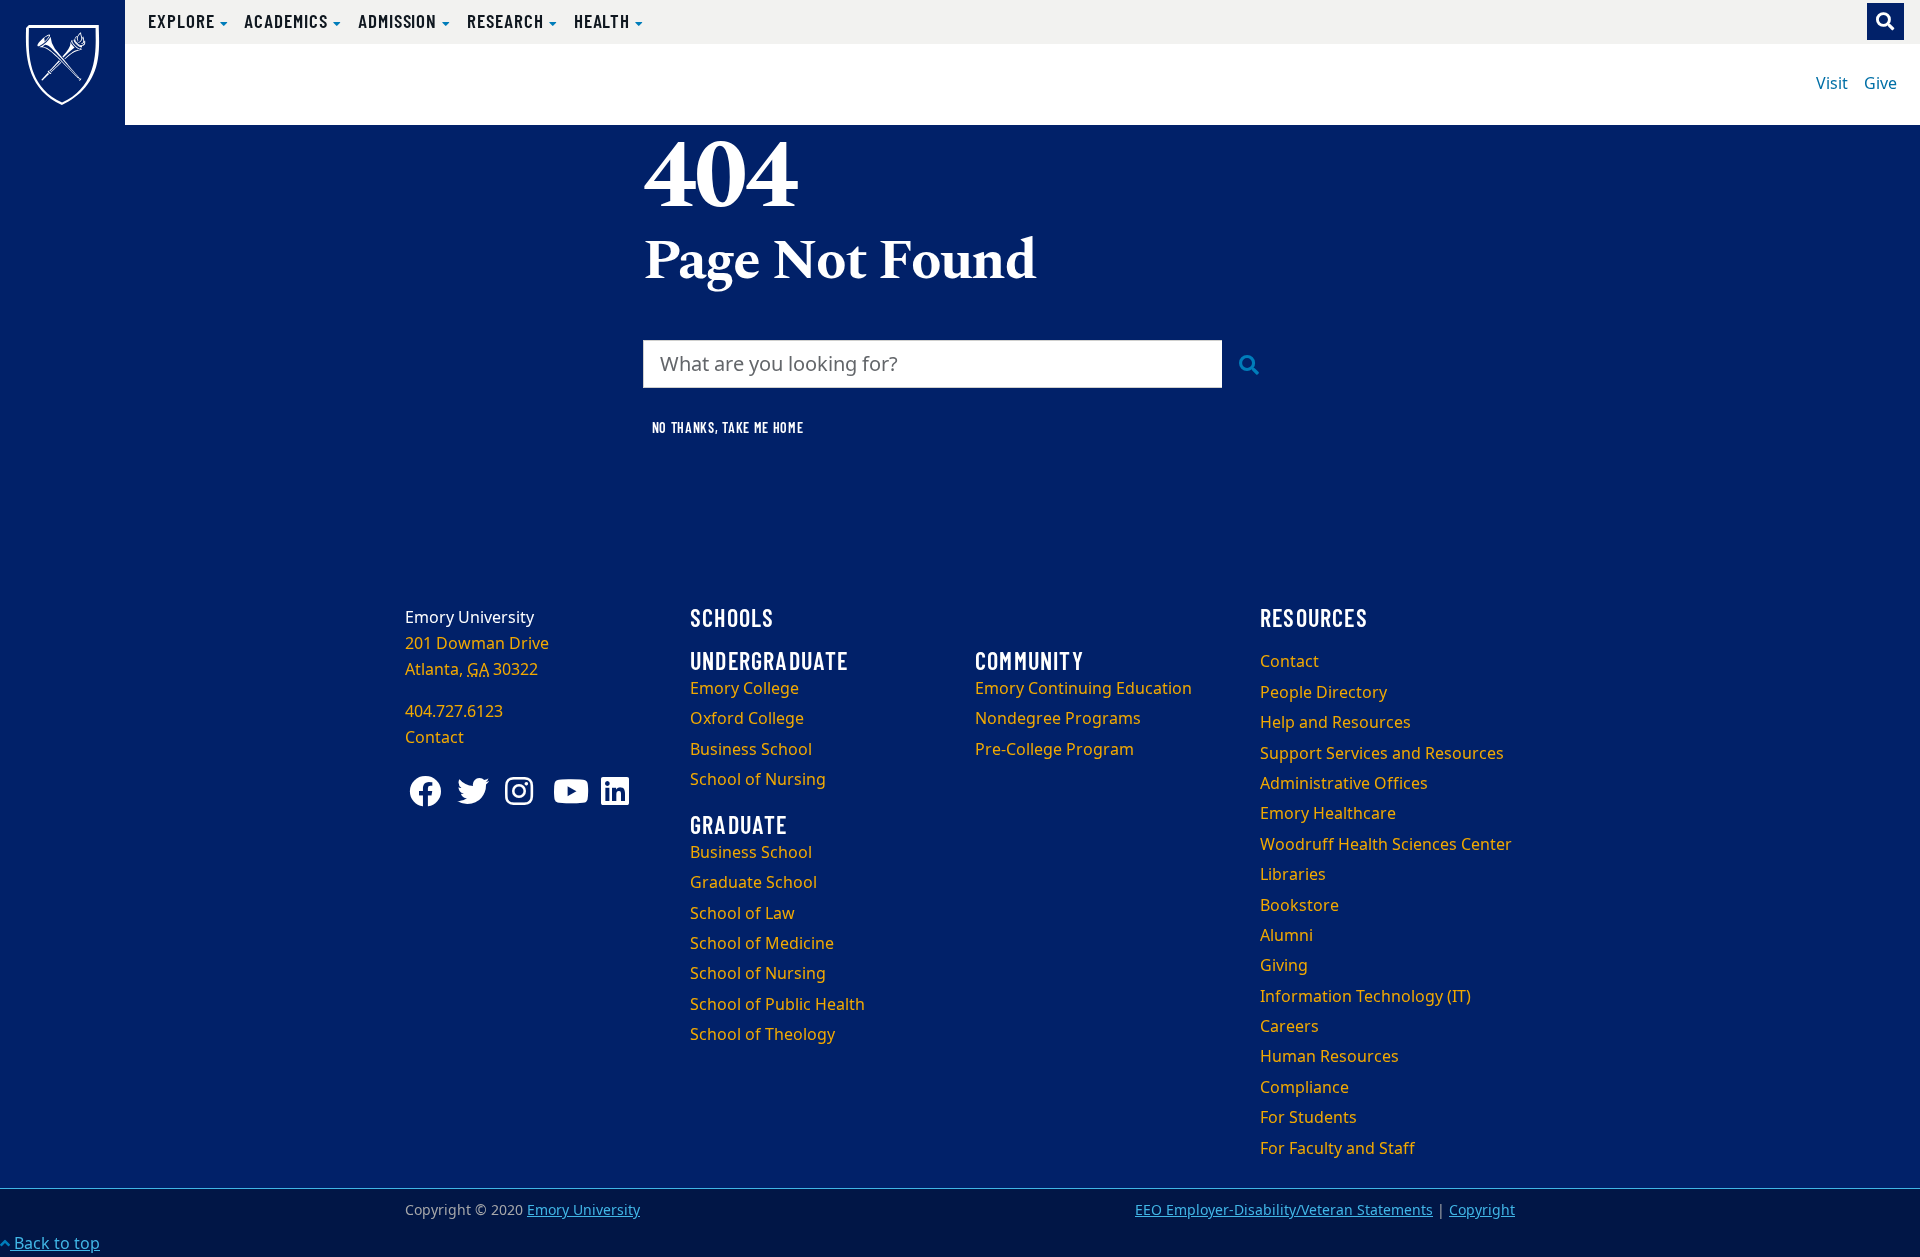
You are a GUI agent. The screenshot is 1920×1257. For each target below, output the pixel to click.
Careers (1289, 1027)
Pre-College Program (1054, 750)
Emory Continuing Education (1083, 689)
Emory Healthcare (1328, 814)
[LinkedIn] (621, 791)
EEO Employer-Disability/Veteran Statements (1284, 1210)
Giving (1284, 966)
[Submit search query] (1249, 364)
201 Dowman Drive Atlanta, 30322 (477, 657)
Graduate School (753, 883)
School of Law (742, 914)
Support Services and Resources (1382, 754)
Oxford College (747, 719)
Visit (1832, 84)
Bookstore (1299, 906)
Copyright (1482, 1210)
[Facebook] (429, 791)
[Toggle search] (1885, 21)
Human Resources (1329, 1057)
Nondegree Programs (1058, 719)
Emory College (744, 689)
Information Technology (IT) (1365, 997)
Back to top (55, 1244)
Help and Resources (1335, 723)
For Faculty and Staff (1337, 1149)
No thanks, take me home (728, 427)
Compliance (1304, 1088)
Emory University (583, 1210)
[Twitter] (477, 791)
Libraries (1293, 875)
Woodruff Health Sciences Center (1386, 845)
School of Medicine (762, 944)
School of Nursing (758, 780)
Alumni (1286, 936)
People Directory (1323, 693)
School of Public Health (777, 1005)
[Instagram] (525, 791)
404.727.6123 (454, 712)
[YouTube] (573, 791)
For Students (1308, 1118)
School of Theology (762, 1035)
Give (1880, 84)
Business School (751, 750)
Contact (1289, 662)
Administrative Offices (1344, 784)
